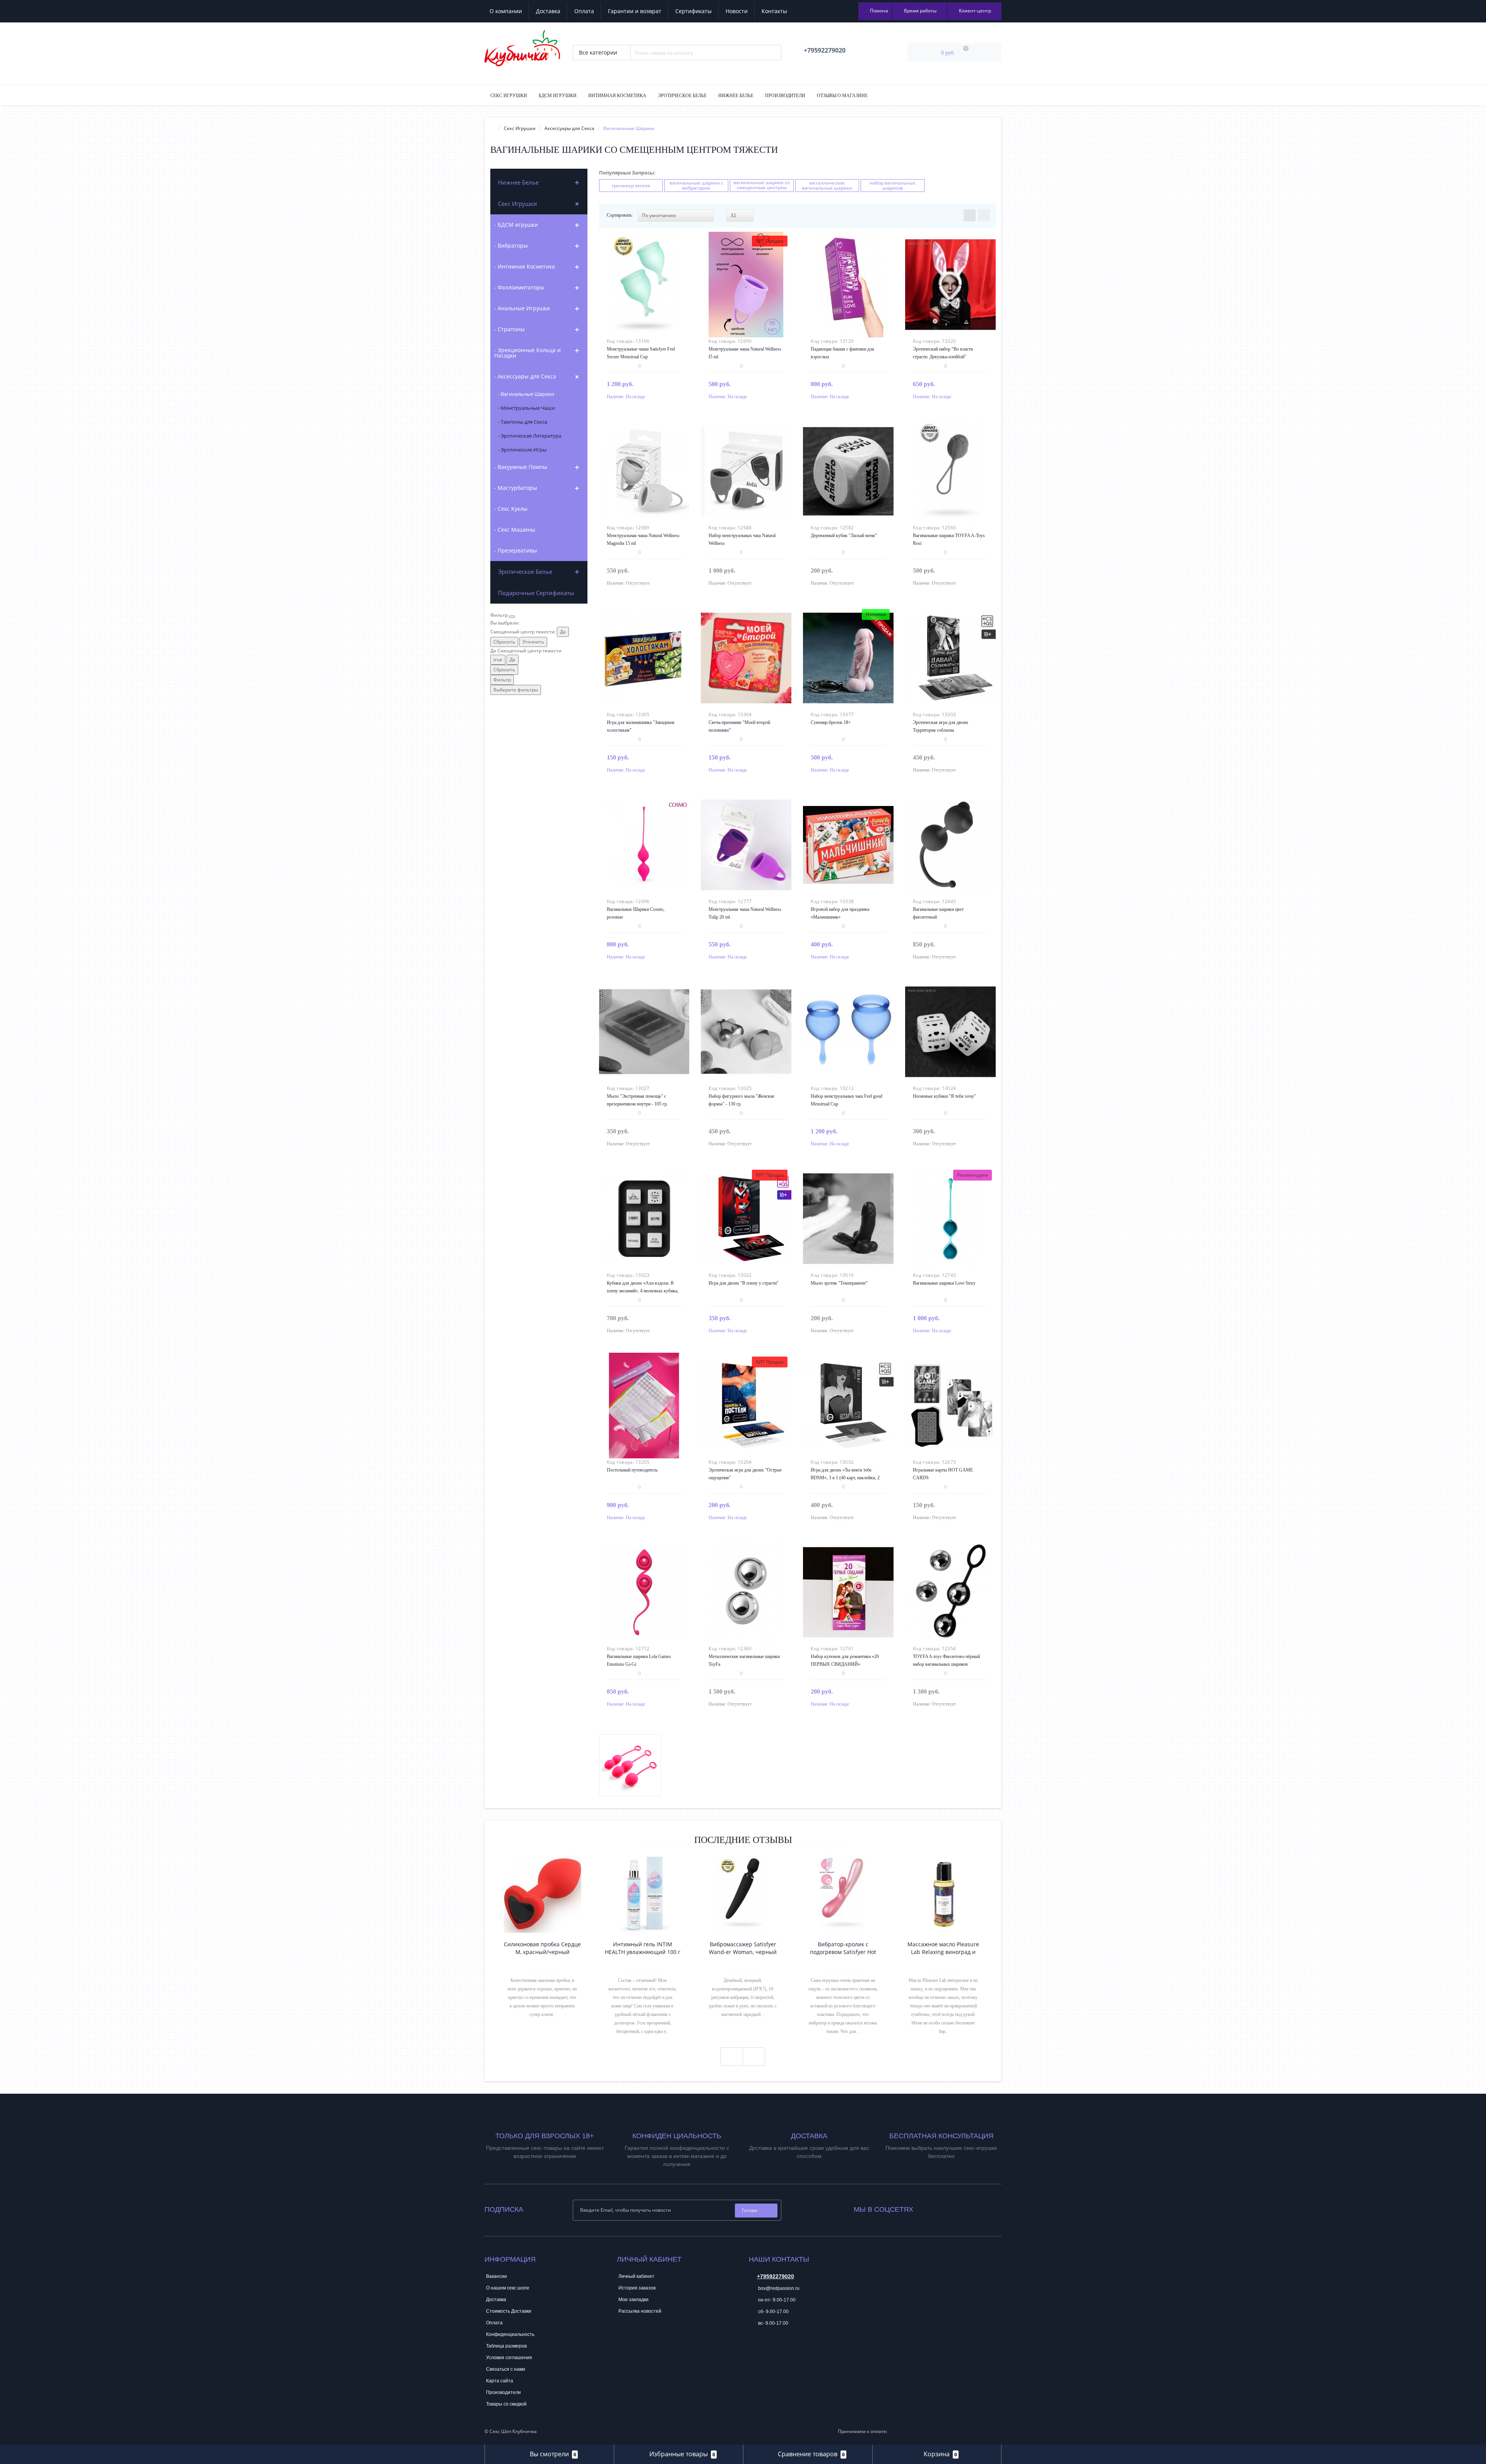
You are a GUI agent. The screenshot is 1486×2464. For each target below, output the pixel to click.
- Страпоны (509, 329)
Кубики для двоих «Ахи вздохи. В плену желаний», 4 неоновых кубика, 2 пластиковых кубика (643, 1291)
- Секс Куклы (511, 509)
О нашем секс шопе (508, 2288)
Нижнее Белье (736, 96)
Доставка (548, 11)
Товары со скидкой (506, 2404)
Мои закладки (633, 2300)
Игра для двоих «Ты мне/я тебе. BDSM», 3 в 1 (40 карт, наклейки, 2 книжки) (845, 1478)
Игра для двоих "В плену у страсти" (744, 1283)
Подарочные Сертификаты (536, 593)
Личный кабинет (636, 2276)
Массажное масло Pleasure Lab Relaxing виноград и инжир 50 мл (943, 1948)
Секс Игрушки (509, 96)
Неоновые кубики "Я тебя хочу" (944, 1096)
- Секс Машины (515, 530)
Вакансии (496, 2276)
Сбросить (504, 642)
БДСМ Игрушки (558, 96)
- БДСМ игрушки (516, 225)
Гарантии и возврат (635, 11)
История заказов (637, 2288)
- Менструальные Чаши (526, 408)
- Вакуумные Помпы (521, 467)
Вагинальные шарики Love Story (944, 1283)
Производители (785, 96)
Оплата (584, 11)
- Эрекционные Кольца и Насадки (527, 353)
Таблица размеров (506, 2346)
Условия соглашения (509, 2358)
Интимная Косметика (617, 96)
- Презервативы (516, 550)
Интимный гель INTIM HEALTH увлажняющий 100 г (643, 1948)
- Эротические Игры (522, 450)
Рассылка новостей (640, 2311)
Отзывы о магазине (842, 96)
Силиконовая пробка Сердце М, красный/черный (542, 1948)
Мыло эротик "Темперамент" (839, 1283)
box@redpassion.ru (778, 2288)
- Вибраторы (511, 246)
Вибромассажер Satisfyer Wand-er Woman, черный (743, 1948)
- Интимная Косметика (525, 266)
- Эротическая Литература (530, 436)
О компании (506, 11)
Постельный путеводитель (632, 1470)
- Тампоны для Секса (523, 422)
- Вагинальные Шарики (526, 394)
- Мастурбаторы (516, 488)
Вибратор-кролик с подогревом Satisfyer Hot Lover (843, 1948)
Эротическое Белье (682, 96)
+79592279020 (776, 2276)
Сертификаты (693, 11)
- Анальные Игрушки (522, 308)
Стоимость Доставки (509, 2311)
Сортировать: (620, 215)
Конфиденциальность (510, 2334)
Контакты (774, 11)
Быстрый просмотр (644, 280)
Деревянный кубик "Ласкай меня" (844, 536)
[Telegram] (754, 2347)
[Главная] (493, 128)
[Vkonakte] (930, 2208)
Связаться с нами (506, 2369)
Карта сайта (500, 2381)
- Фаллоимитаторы (519, 287)
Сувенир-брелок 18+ (831, 722)
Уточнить (533, 642)
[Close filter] (512, 617)
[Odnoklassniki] (940, 2208)
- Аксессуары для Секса (525, 376)
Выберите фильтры (516, 690)
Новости (737, 11)
